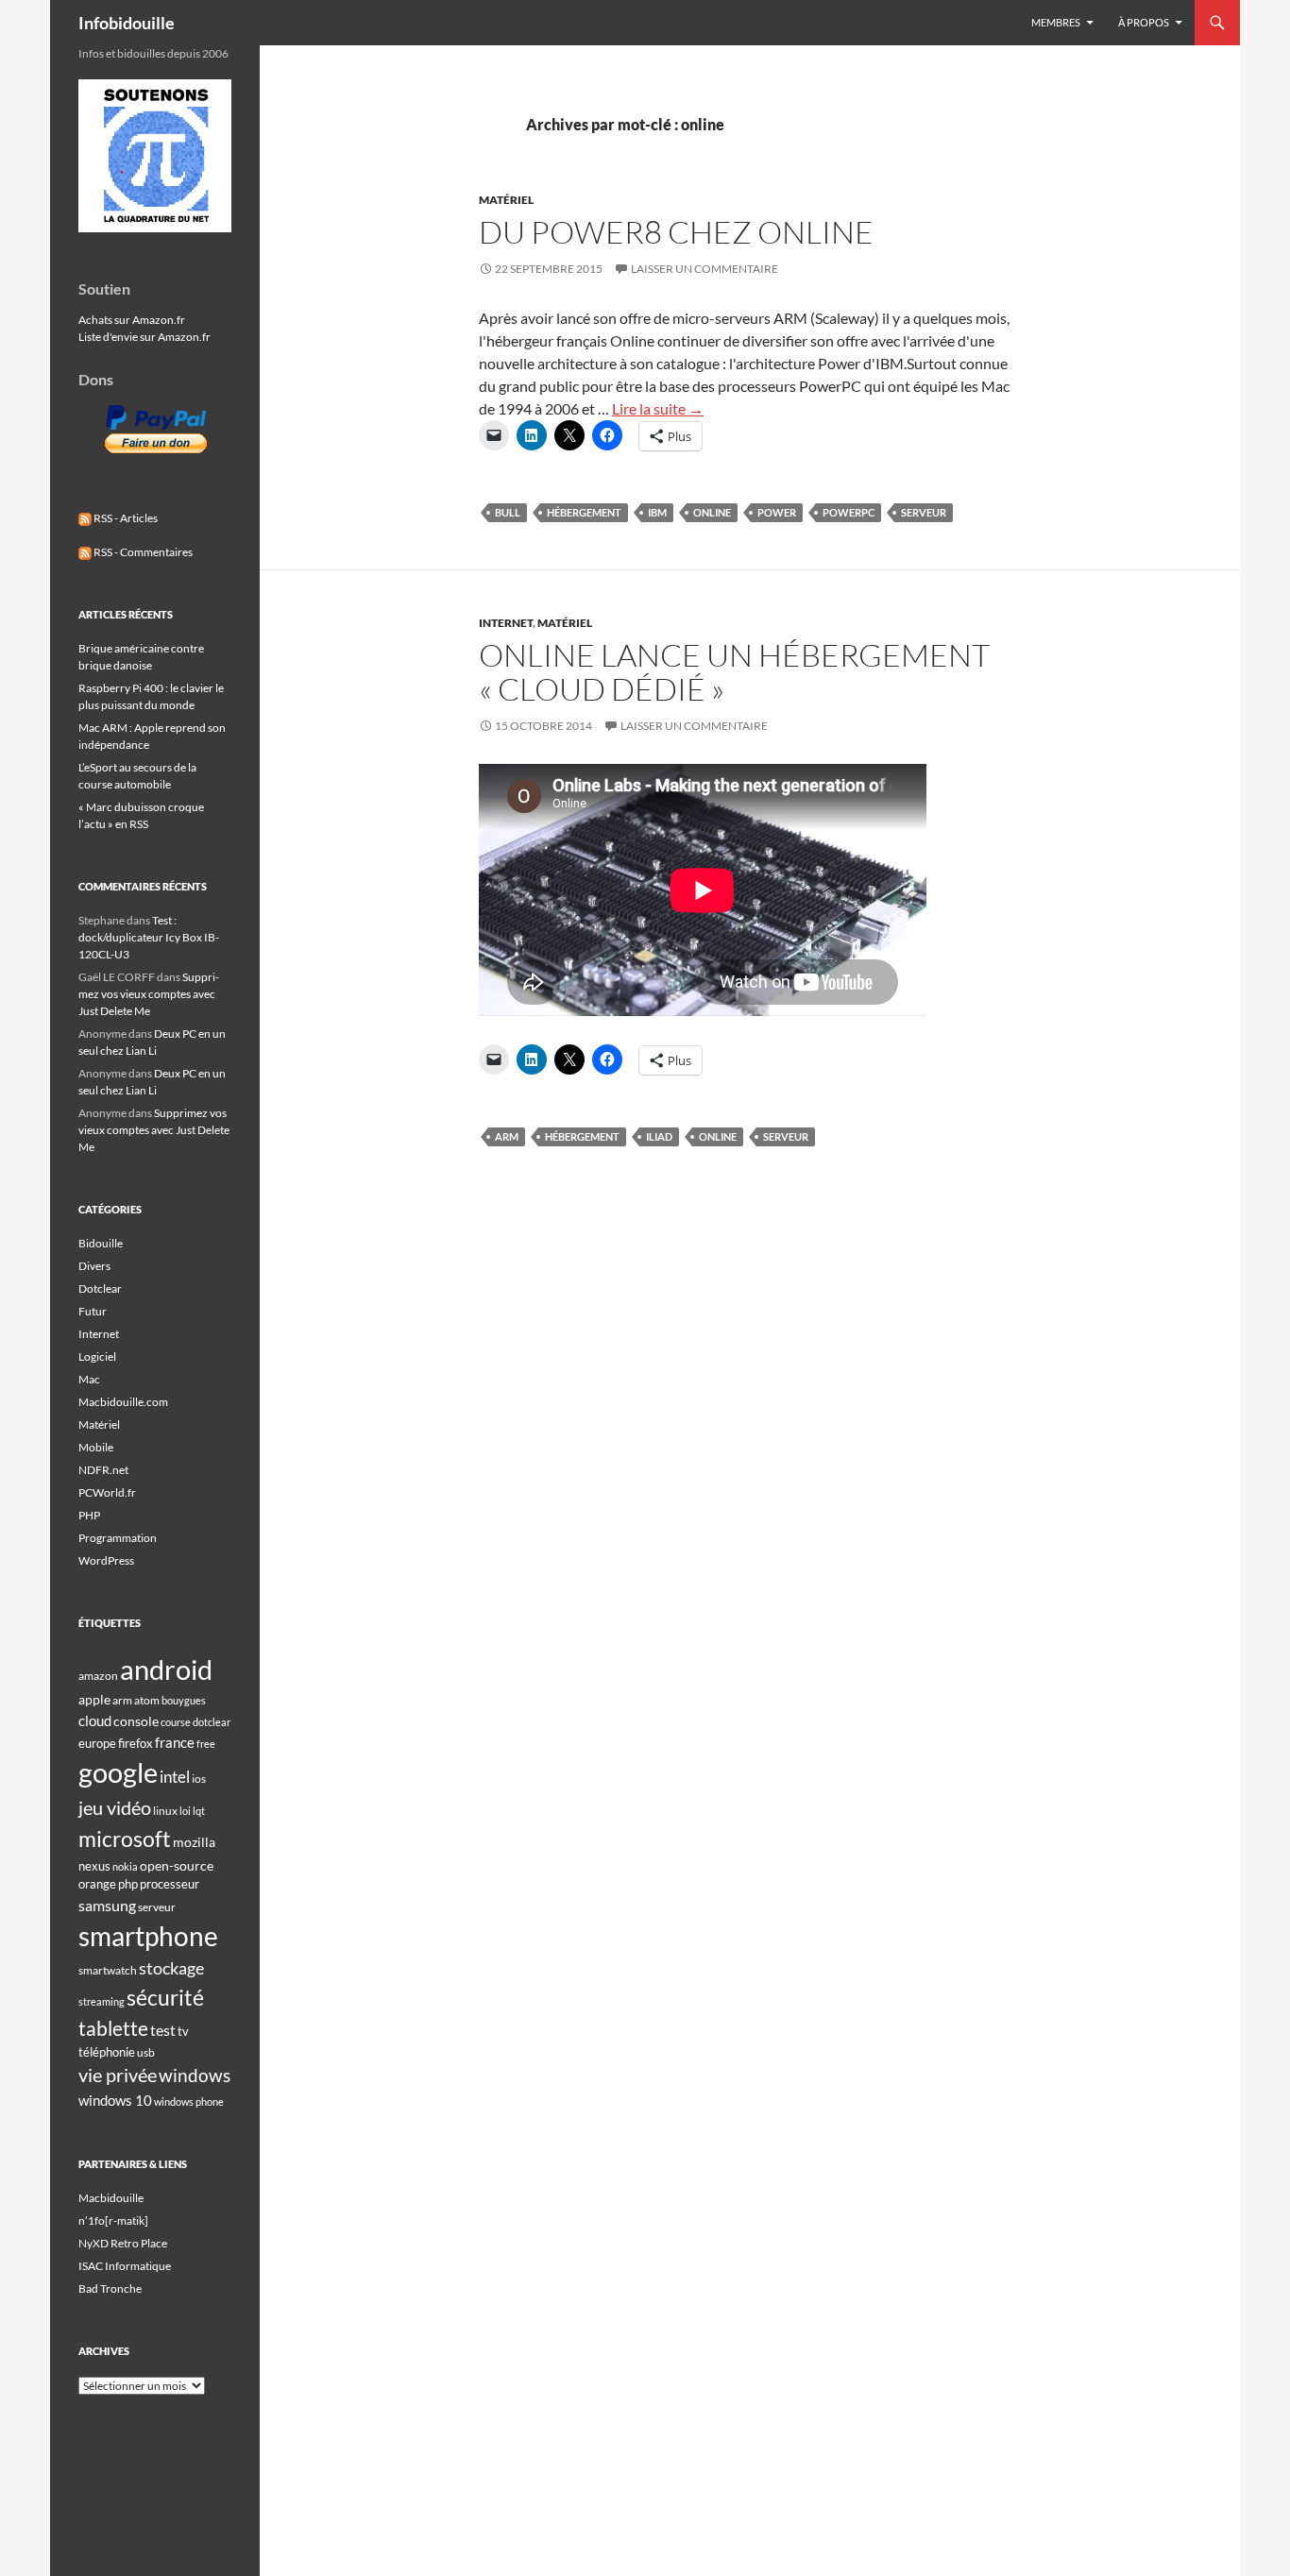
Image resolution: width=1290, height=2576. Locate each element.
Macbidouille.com (123, 1402)
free (206, 1744)
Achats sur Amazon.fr (132, 320)
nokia (125, 1866)
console (136, 1721)
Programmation (118, 1538)
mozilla (194, 1842)
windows (195, 2075)
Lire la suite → (658, 408)
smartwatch (108, 1970)
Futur (93, 1311)
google (118, 1772)
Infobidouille (127, 23)
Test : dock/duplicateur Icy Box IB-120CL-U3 (149, 937)
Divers (94, 1266)
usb (146, 2052)
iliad (659, 1136)
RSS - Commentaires (142, 552)
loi (185, 1811)
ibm (657, 512)
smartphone (148, 1936)
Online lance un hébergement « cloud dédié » (734, 672)
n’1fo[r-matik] (113, 2220)
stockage (171, 1968)
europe (97, 1743)
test (163, 2030)
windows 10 (115, 2100)
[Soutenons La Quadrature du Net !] (155, 154)
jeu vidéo (115, 1807)
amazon (98, 1676)
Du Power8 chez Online (676, 232)
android (166, 1669)
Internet (506, 623)
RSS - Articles (125, 518)
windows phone (189, 2101)
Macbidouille (111, 2198)
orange (97, 1884)
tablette (113, 2028)
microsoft (125, 1839)
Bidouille (101, 1243)
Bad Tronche (110, 2288)
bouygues (184, 1700)
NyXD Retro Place (123, 2243)
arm (507, 1136)
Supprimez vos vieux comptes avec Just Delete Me (149, 994)
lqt (199, 1811)
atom (147, 1700)
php (128, 1884)
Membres (1056, 22)
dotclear (212, 1722)
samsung (107, 1905)
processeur (170, 1884)
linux (165, 1811)
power (777, 512)
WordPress (106, 1560)
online (712, 512)
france (175, 1742)
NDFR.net (103, 1470)
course (176, 1722)
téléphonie (107, 2052)
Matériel (506, 200)
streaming (102, 2001)
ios (199, 1779)
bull (508, 512)
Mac (89, 1379)
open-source (177, 1865)
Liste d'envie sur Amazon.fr (144, 337)
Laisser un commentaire (704, 269)
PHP (89, 1515)
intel (175, 1777)
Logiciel (97, 1356)
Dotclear (100, 1288)
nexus (94, 1866)
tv (183, 2031)
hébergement (584, 512)
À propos (1144, 22)
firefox (136, 1743)
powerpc (849, 512)
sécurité (165, 1998)
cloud (95, 1720)
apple (94, 1699)
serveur (924, 512)
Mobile (96, 1447)
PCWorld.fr (107, 1492)
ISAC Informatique (125, 2266)
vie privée (118, 2075)
